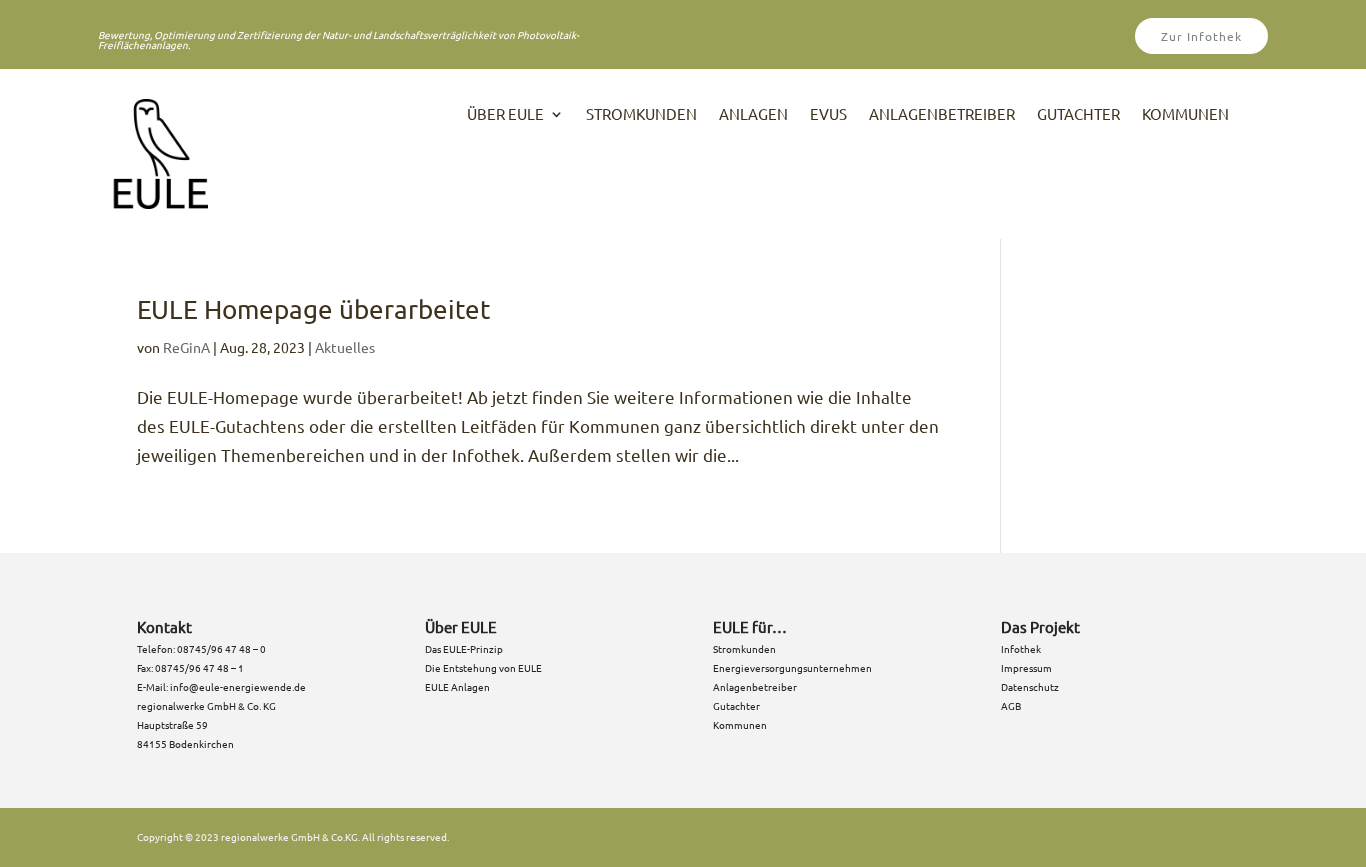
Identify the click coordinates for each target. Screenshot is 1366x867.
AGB (1011, 705)
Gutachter (1078, 115)
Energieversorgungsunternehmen (792, 667)
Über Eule (505, 115)
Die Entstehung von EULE (483, 667)
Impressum (1027, 667)
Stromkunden (641, 115)
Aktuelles (345, 347)
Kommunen (1185, 115)
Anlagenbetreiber (942, 115)
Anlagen (753, 115)
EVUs (828, 115)
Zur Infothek (1201, 36)
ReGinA (186, 347)
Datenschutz (1030, 686)
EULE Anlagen (457, 686)
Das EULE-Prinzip (464, 648)
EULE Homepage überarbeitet (313, 309)
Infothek (1021, 648)
